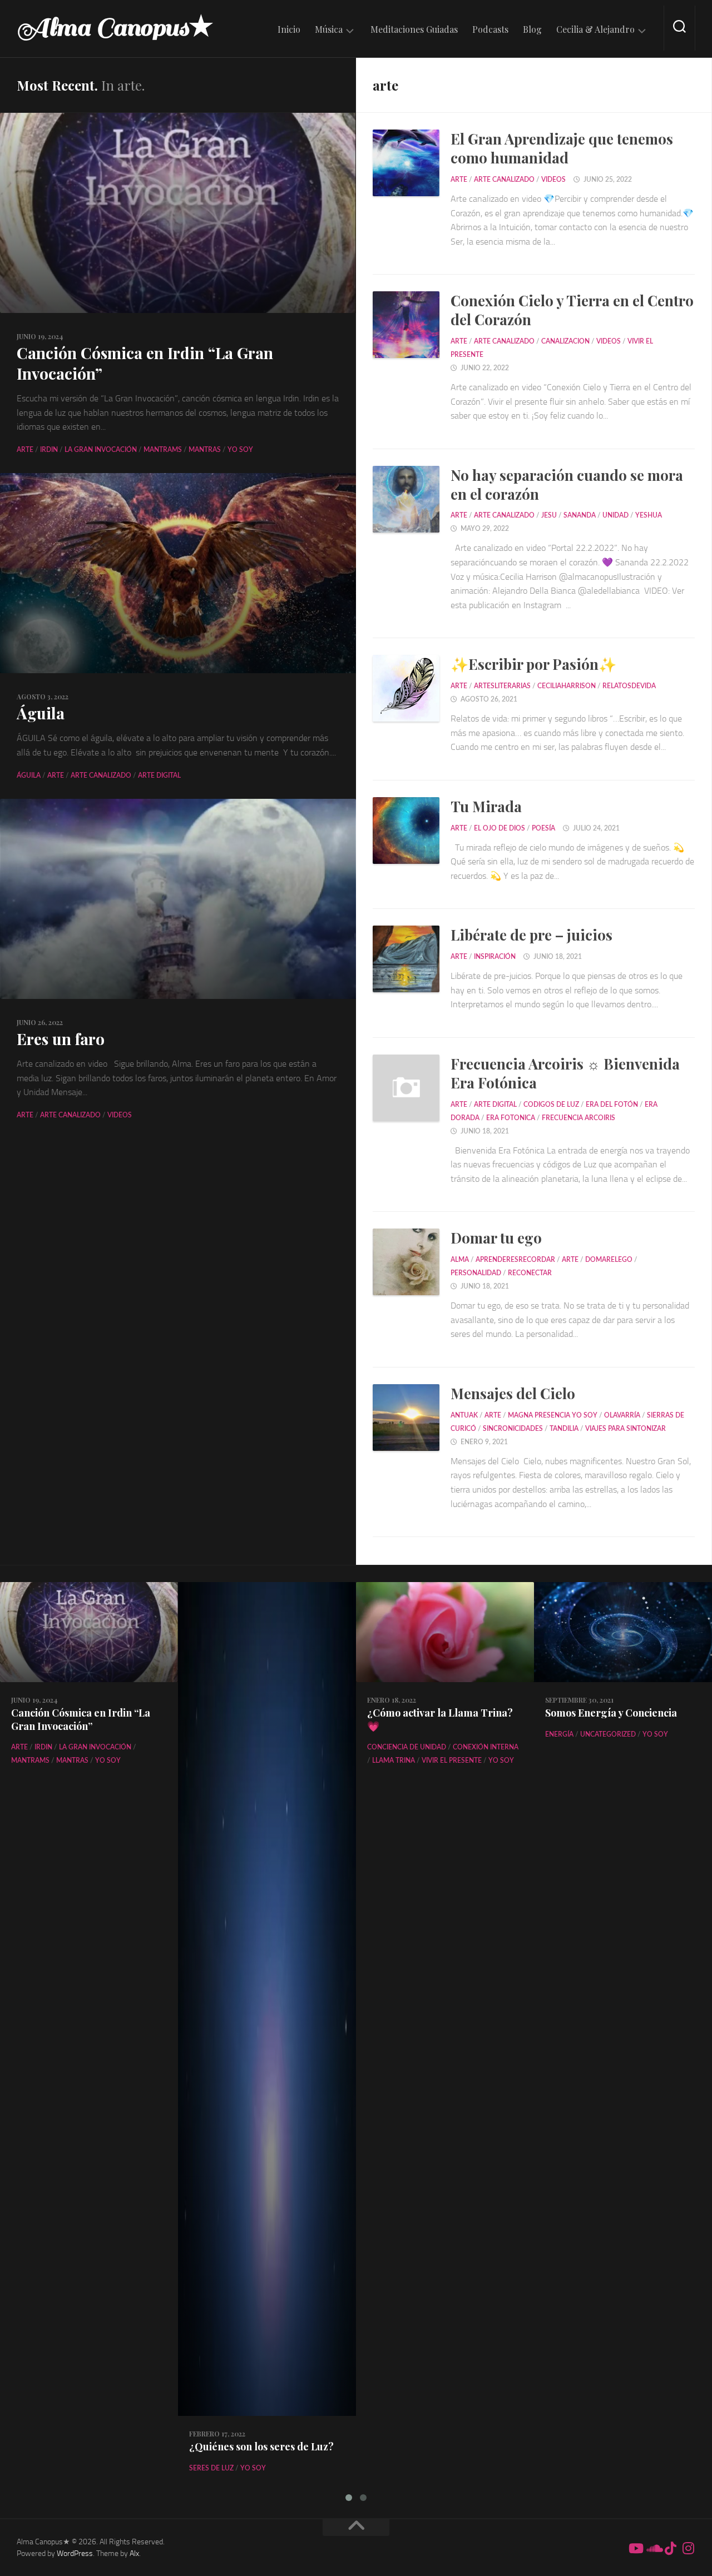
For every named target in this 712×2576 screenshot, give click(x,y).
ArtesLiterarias (502, 686)
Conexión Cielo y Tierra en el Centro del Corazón (572, 310)
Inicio (289, 29)
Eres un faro (61, 1039)
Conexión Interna (486, 1747)
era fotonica (511, 1118)
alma (460, 1260)
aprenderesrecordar (515, 1260)
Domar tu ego (496, 1238)
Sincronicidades (513, 1429)
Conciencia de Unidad (407, 1747)
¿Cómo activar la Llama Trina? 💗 (440, 1719)
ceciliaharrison (567, 686)
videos (120, 1115)
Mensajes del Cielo (513, 1393)
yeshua (649, 515)
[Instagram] (689, 2548)
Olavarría (622, 1415)
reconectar (530, 1273)
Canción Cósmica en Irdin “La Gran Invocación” (145, 363)
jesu (549, 515)
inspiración (495, 957)
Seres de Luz (211, 2468)
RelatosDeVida (629, 686)
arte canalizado (101, 775)
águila (29, 775)
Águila (41, 713)
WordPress (75, 2553)
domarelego (609, 1260)
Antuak (464, 1415)
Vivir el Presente (452, 1761)
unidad (615, 515)
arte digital (159, 775)
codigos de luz (551, 1105)
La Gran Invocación (101, 450)
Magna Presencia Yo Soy (553, 1415)
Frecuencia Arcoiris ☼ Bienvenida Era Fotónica (565, 1073)
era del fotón (612, 1105)
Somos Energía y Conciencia (611, 1713)
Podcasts (490, 29)
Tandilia (564, 1429)
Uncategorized (608, 1734)
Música (329, 29)
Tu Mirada (486, 806)
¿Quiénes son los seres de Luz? (261, 2446)
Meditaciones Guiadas (414, 29)
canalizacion (565, 341)
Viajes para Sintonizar (626, 1429)
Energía (559, 1734)
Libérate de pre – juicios (531, 935)
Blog (532, 29)
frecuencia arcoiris (578, 1118)
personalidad (476, 1273)
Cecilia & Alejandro (595, 29)
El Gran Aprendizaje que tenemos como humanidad (562, 148)
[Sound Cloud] (653, 2548)
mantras (205, 450)
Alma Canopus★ (115, 28)
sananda (580, 515)
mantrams (163, 450)
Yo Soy (240, 450)
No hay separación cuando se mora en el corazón (567, 484)
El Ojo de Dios (500, 828)
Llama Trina (394, 1761)
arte (25, 450)
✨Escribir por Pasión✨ (533, 664)
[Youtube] (635, 2548)
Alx (134, 2553)
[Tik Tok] (671, 2548)
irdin (49, 450)
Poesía (543, 828)
